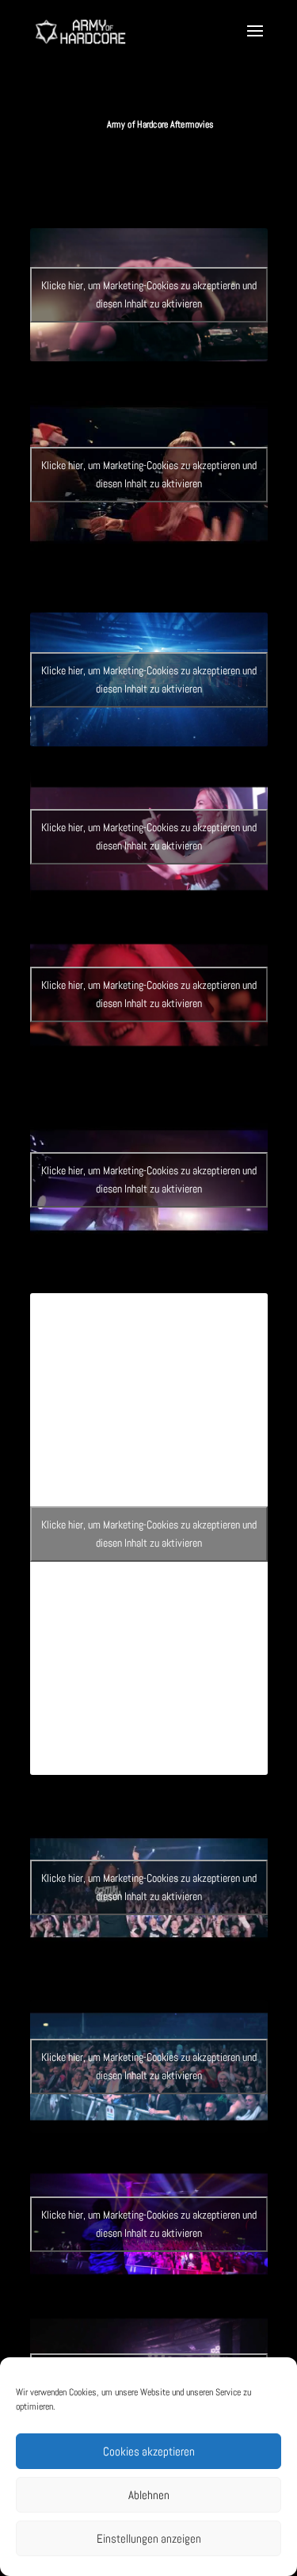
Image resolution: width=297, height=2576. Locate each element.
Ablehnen (149, 2495)
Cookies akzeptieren (149, 2451)
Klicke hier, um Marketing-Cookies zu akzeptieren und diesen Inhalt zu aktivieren (149, 294)
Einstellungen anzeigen (149, 2538)
